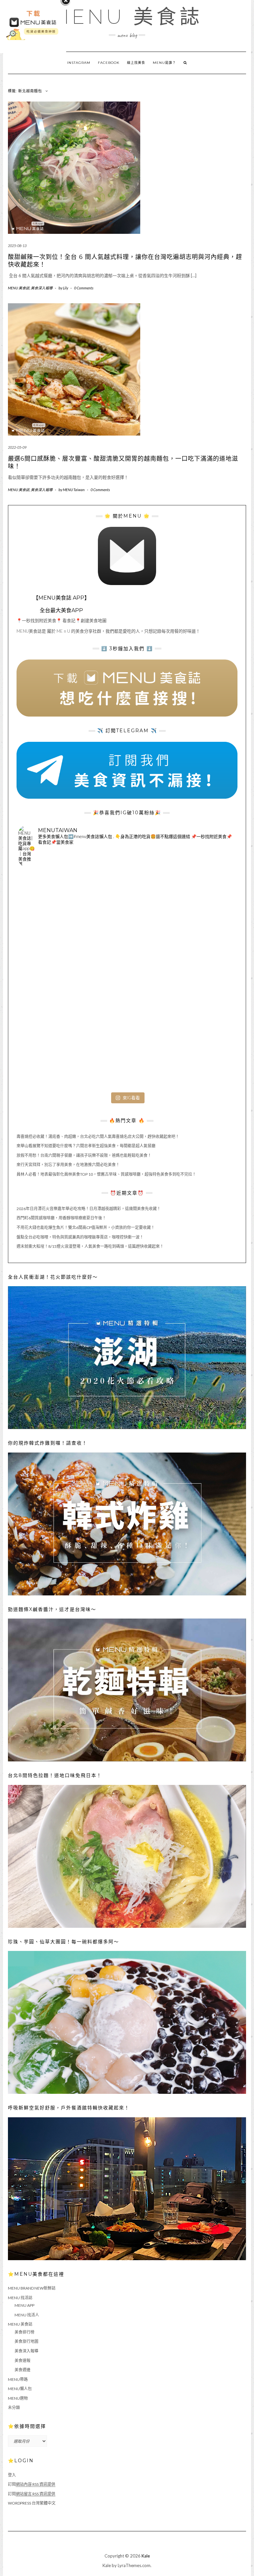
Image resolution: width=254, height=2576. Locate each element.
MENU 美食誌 (127, 17)
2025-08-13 (17, 246)
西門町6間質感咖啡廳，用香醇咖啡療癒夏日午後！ (61, 1218)
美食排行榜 (24, 2332)
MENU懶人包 (20, 2389)
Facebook (109, 63)
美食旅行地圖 (26, 2341)
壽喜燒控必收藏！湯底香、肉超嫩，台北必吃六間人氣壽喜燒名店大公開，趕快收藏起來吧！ (98, 1137)
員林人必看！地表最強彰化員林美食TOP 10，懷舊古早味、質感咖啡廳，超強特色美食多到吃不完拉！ (106, 1174)
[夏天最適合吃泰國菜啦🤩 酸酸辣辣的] (200, 980)
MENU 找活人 (27, 2315)
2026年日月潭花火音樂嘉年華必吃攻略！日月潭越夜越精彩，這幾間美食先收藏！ (89, 1209)
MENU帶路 (18, 2379)
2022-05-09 (17, 447)
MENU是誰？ (164, 63)
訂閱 (32, 2484)
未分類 (14, 2407)
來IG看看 (131, 1098)
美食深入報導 (42, 288)
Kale (146, 2556)
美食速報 (22, 2361)
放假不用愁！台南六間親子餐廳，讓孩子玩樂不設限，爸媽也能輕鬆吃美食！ (84, 1155)
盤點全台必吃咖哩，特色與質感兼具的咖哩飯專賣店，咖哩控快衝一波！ (80, 1237)
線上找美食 (136, 63)
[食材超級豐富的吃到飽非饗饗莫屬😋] (127, 908)
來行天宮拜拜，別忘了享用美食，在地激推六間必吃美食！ (68, 1165)
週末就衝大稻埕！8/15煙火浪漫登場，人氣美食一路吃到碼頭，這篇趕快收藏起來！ (90, 1246)
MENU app (24, 2305)
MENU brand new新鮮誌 (32, 2288)
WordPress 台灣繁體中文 (32, 2503)
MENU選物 (18, 2398)
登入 (12, 2475)
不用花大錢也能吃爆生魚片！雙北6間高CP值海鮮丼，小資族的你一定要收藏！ (86, 1227)
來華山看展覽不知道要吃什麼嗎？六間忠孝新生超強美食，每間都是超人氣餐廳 (86, 1146)
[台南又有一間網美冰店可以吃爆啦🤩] (200, 1053)
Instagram (79, 63)
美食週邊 (22, 2370)
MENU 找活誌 (20, 2298)
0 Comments (84, 288)
